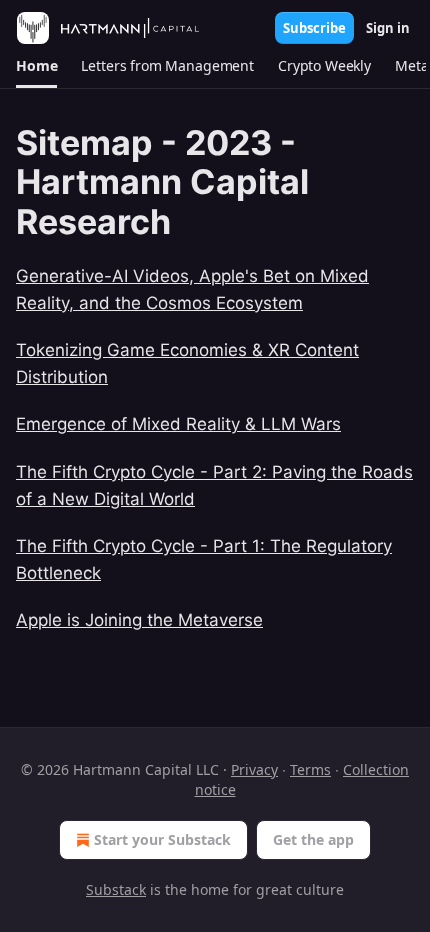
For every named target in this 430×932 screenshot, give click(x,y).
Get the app (313, 839)
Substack (116, 889)
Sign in (388, 28)
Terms (310, 769)
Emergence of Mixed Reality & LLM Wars (178, 424)
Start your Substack (162, 839)
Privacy (254, 769)
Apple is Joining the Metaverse (139, 620)
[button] (36, 66)
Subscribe (314, 28)
